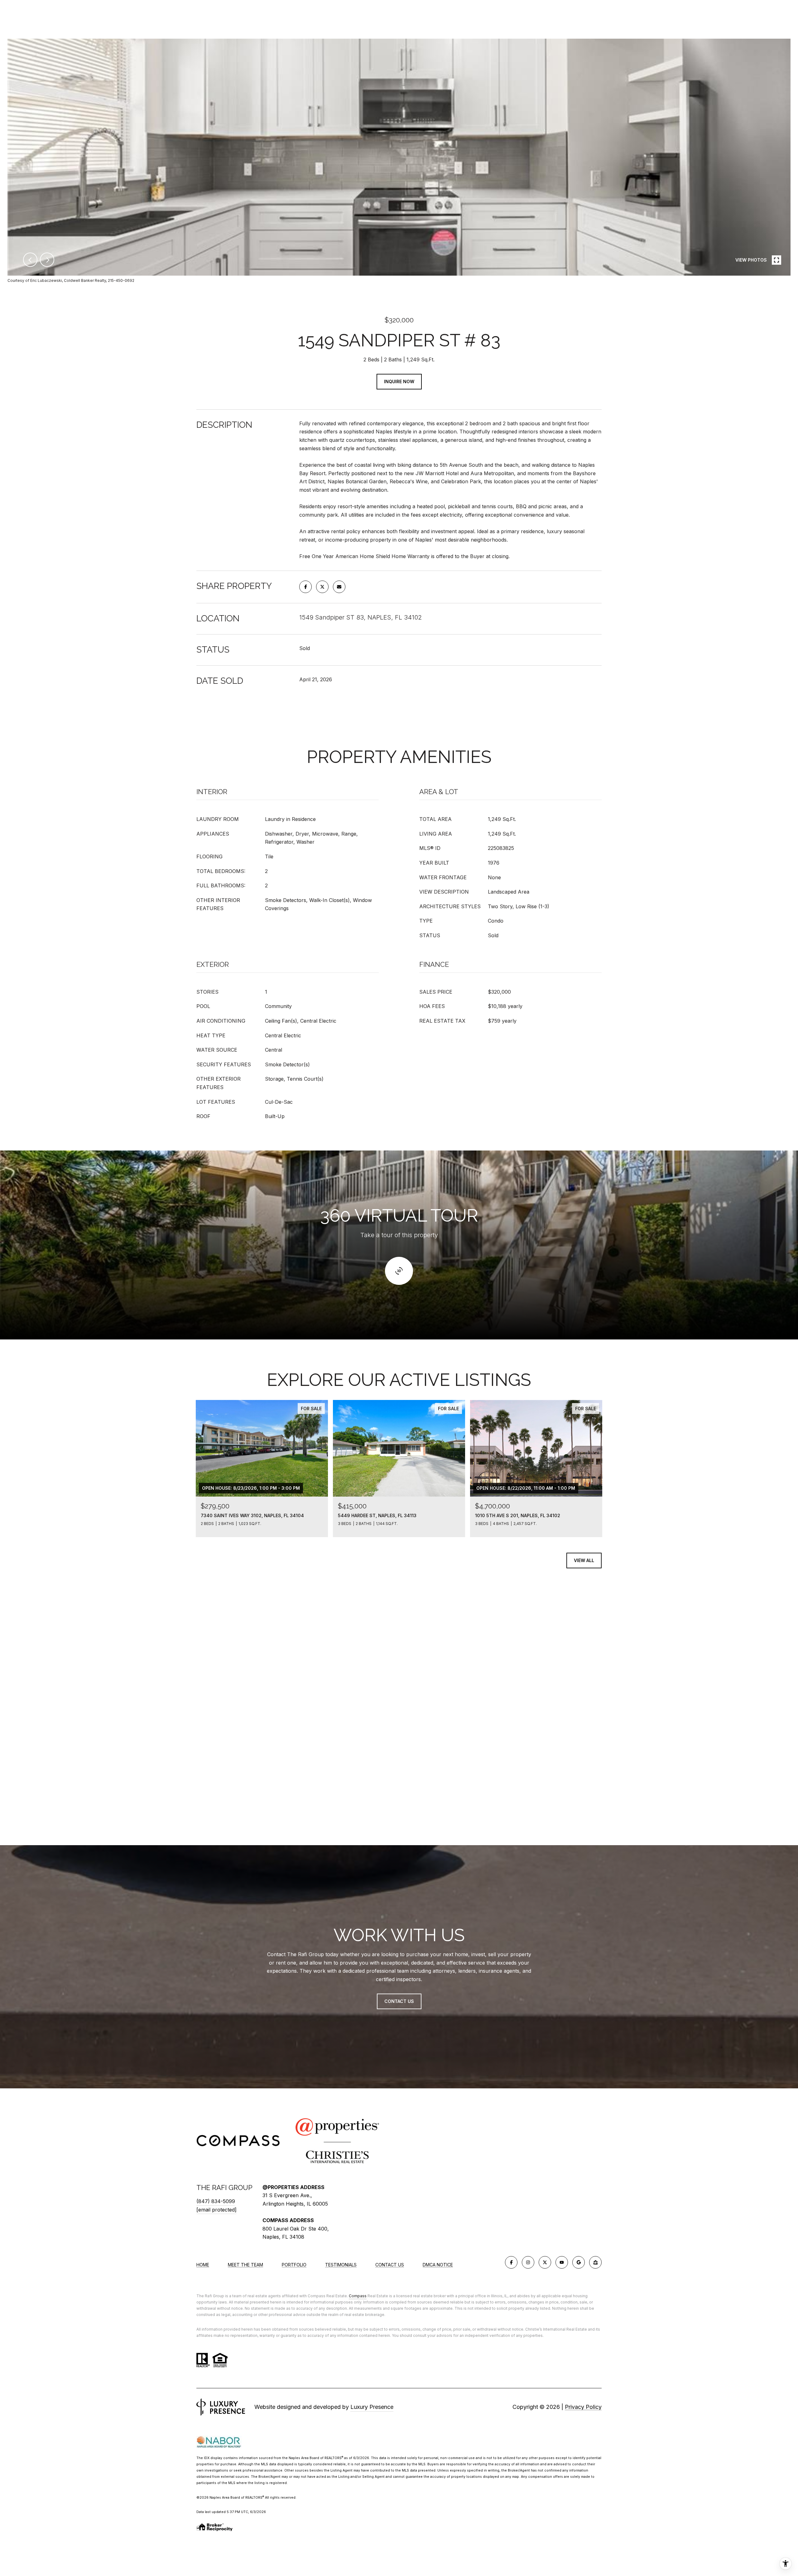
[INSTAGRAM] (528, 2262)
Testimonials (341, 2265)
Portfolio (294, 2265)
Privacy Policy (583, 2407)
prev (30, 260)
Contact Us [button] (399, 2001)
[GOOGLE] (579, 2262)
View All (584, 1560)
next (47, 260)
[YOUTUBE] (562, 2262)
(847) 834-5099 (216, 2201)
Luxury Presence (372, 2407)
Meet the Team (245, 2265)
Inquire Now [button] (399, 381)
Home (203, 2265)
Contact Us (390, 2265)
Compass (358, 2296)
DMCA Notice (438, 2265)
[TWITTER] (545, 2262)
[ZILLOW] (595, 2262)
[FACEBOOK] (511, 2262)
